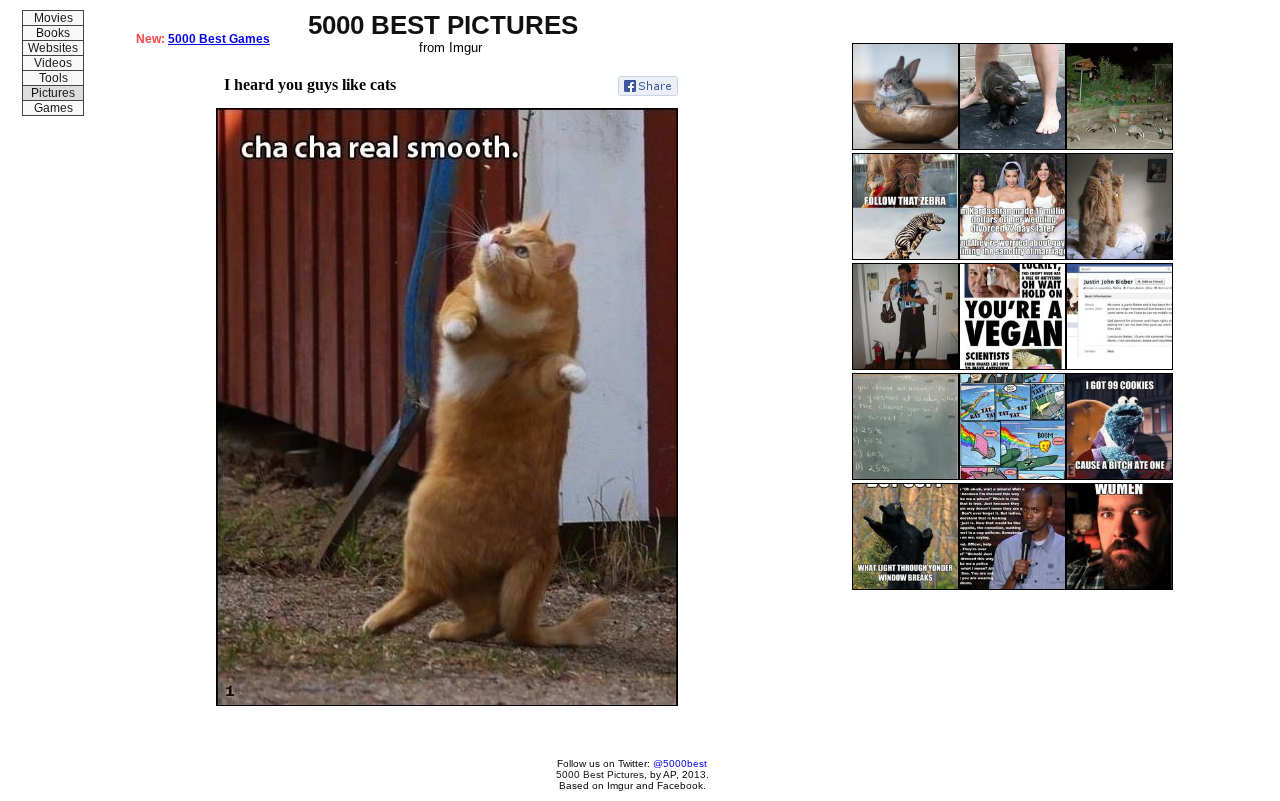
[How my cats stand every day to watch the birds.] (1119, 256)
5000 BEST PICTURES (443, 25)
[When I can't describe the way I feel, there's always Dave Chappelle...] (1012, 586)
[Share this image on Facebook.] (648, 86)
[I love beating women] (1119, 586)
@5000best (680, 763)
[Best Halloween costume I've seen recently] (905, 366)
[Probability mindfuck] (905, 476)
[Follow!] (905, 256)
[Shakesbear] (905, 586)
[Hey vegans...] (1012, 366)
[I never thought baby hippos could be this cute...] (1012, 146)
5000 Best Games (219, 39)
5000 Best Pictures (600, 774)
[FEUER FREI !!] (1012, 476)
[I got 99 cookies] (1119, 476)
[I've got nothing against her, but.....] (1012, 256)
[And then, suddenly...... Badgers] (1119, 146)
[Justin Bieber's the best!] (1119, 366)
